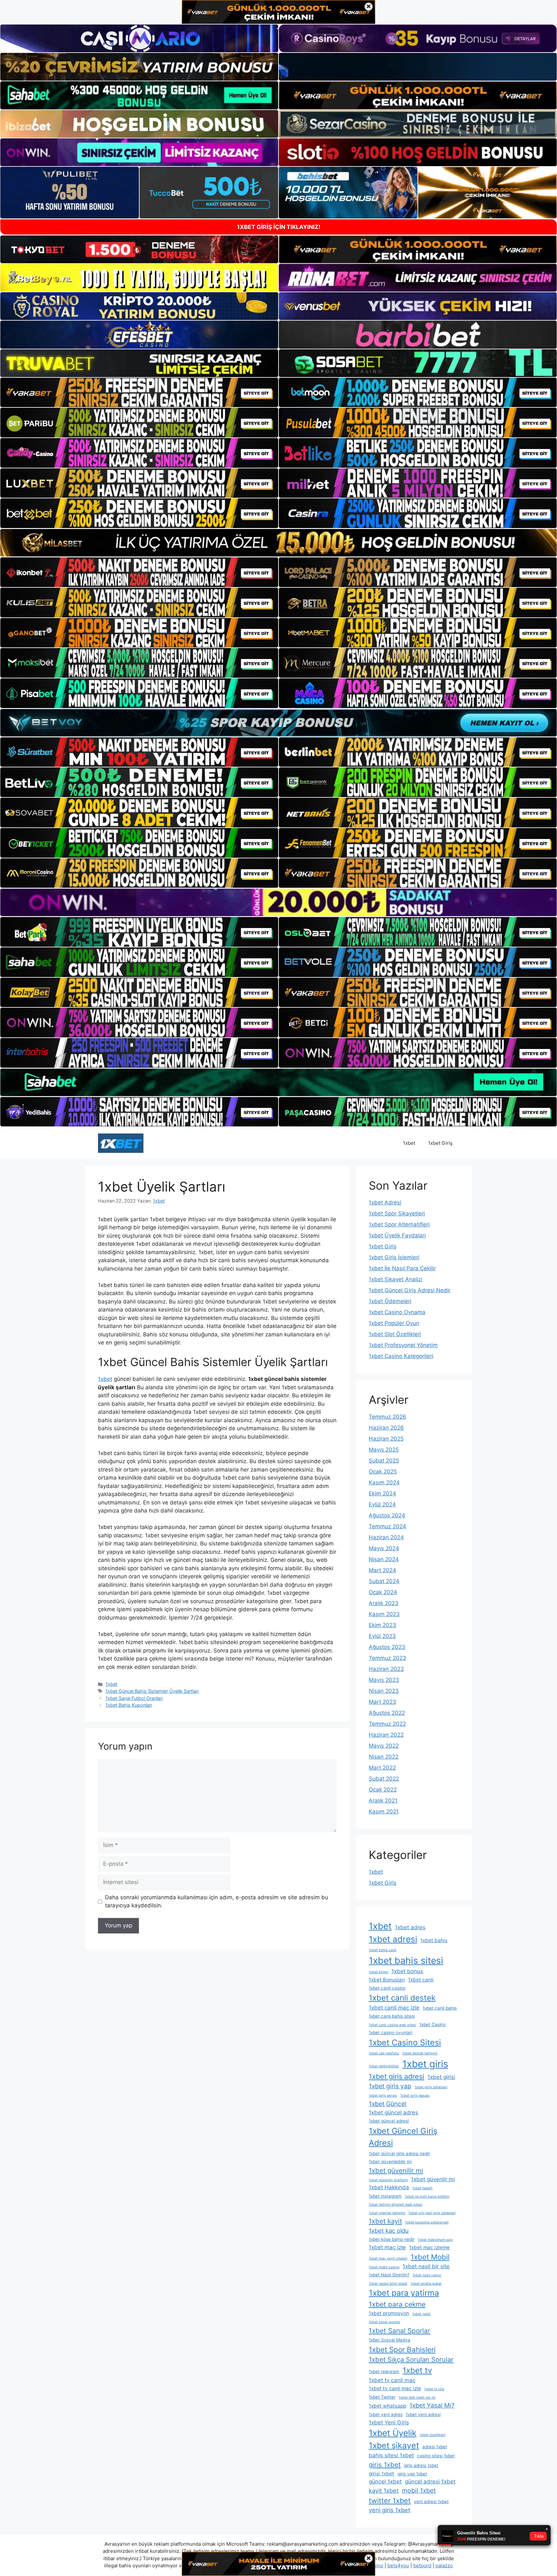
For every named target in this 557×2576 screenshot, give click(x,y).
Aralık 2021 (383, 1801)
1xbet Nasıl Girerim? (389, 2275)
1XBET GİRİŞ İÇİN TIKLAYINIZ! (279, 227)
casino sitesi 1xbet (436, 2456)
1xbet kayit (385, 2221)
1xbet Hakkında (389, 2187)
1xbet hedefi (422, 2188)
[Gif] (278, 543)
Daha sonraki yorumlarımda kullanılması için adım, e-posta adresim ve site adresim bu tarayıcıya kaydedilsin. (217, 1902)
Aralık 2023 (384, 1603)
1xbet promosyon (389, 2313)
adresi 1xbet (435, 2447)
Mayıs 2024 (384, 1548)
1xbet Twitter (382, 2397)
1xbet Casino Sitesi (405, 2042)
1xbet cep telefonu (384, 2053)
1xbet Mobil (430, 2257)
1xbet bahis (434, 1940)
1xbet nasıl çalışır (427, 2275)
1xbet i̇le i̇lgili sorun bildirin (427, 2197)
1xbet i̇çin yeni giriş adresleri (432, 2213)
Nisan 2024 (384, 1559)
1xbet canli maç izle (394, 2008)
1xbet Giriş (440, 1143)
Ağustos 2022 (387, 1713)
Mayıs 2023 (384, 1680)
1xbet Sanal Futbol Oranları (134, 1698)
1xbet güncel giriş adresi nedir (399, 2153)
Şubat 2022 (384, 1779)
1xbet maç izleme (429, 2247)
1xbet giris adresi (396, 2076)
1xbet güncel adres (393, 2112)
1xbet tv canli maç (392, 2380)
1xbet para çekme (397, 2304)
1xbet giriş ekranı (383, 2096)
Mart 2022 (382, 1768)
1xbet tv (417, 2370)
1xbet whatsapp (387, 2406)
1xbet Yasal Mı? (432, 2405)
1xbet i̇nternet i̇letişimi (387, 2213)
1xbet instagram (385, 2196)
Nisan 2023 (384, 1691)
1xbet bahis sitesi (406, 1961)
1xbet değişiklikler (384, 2066)
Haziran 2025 (386, 1439)
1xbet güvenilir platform (388, 2180)
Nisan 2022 (384, 1757)
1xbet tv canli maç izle (395, 2388)
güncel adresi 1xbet (430, 2481)
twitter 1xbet (390, 2501)
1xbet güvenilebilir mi (390, 2162)
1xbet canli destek (402, 1998)
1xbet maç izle (387, 2247)
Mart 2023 (382, 1702)
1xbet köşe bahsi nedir (392, 2239)
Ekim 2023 (382, 1625)
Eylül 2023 (382, 1636)
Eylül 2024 (382, 1504)
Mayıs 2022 (384, 1746)
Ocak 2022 (383, 1790)
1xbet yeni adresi (423, 2414)
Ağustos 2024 (387, 1515)
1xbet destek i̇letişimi (420, 2053)
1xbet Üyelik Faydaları (397, 1235)
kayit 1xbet (384, 2491)
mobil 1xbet (419, 2491)
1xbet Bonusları (387, 1980)
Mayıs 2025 (384, 1450)
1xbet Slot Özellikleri (395, 1334)
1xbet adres (410, 1927)
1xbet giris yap (390, 2086)
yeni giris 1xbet (390, 2510)
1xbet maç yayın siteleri (388, 2258)
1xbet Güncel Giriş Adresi (403, 2137)
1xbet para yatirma (404, 2293)
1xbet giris (425, 2064)
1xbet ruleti (421, 2314)
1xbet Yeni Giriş (389, 2422)
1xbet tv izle (434, 2389)
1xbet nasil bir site (426, 2266)
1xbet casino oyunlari (391, 2032)
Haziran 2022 (386, 1735)
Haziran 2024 (386, 1537)
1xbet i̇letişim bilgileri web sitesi (396, 2205)
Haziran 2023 (386, 1669)
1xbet (409, 1143)
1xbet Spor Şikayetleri (397, 1213)
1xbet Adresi (385, 1203)
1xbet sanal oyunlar (385, 2322)
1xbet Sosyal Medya (390, 2340)
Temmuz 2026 (387, 1417)
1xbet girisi (441, 2077)
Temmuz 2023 (387, 1658)
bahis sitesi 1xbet (391, 2455)
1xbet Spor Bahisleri (402, 2349)
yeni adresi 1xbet (431, 2501)
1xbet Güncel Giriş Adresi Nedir (410, 1290)
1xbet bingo (378, 1972)
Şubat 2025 (384, 1461)
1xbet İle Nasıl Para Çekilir (402, 1268)
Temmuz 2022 (387, 1724)
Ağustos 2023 (387, 1647)
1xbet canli (421, 1980)
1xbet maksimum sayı (435, 2240)
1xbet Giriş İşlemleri (394, 1257)
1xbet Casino (433, 2024)
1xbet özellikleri (433, 2435)
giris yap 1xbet (412, 2474)
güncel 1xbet (385, 2481)
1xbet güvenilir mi (396, 2170)
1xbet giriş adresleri (431, 2087)
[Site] (139, 393)
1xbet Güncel (388, 2104)
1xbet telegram (384, 2371)
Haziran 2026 (386, 1428)
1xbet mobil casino (384, 2267)
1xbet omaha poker (426, 2284)
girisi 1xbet (381, 2474)
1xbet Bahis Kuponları (129, 1705)
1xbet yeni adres (386, 2414)
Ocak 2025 (383, 1472)
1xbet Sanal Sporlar (400, 2331)
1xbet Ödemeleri (390, 1301)
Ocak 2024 (383, 1592)
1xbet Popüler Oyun (394, 1323)
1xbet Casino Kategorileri (401, 1356)
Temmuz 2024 (387, 1526)
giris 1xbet (385, 2465)
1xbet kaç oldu (389, 2231)
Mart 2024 (382, 1570)
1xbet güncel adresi (389, 2121)
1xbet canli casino (387, 1988)
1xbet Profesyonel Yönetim (403, 1345)
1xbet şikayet (394, 2445)
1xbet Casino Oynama (397, 1312)
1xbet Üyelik (393, 2433)
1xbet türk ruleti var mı (417, 2397)
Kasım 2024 (384, 1483)
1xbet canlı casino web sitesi (392, 2025)
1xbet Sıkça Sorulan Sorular (411, 2359)
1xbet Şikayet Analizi (396, 1279)
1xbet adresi (393, 1939)
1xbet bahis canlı (383, 1950)
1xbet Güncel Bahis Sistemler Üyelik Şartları (152, 1691)
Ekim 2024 (382, 1493)
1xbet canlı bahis (440, 2008)
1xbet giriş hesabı (415, 2096)
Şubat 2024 (384, 1581)
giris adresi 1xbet (421, 2465)
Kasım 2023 (384, 1614)
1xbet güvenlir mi (433, 2179)
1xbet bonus (407, 1971)
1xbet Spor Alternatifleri (399, 1224)
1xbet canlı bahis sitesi (392, 2016)
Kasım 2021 (384, 1812)
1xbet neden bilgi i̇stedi (388, 2284)
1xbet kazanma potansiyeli (427, 2222)
